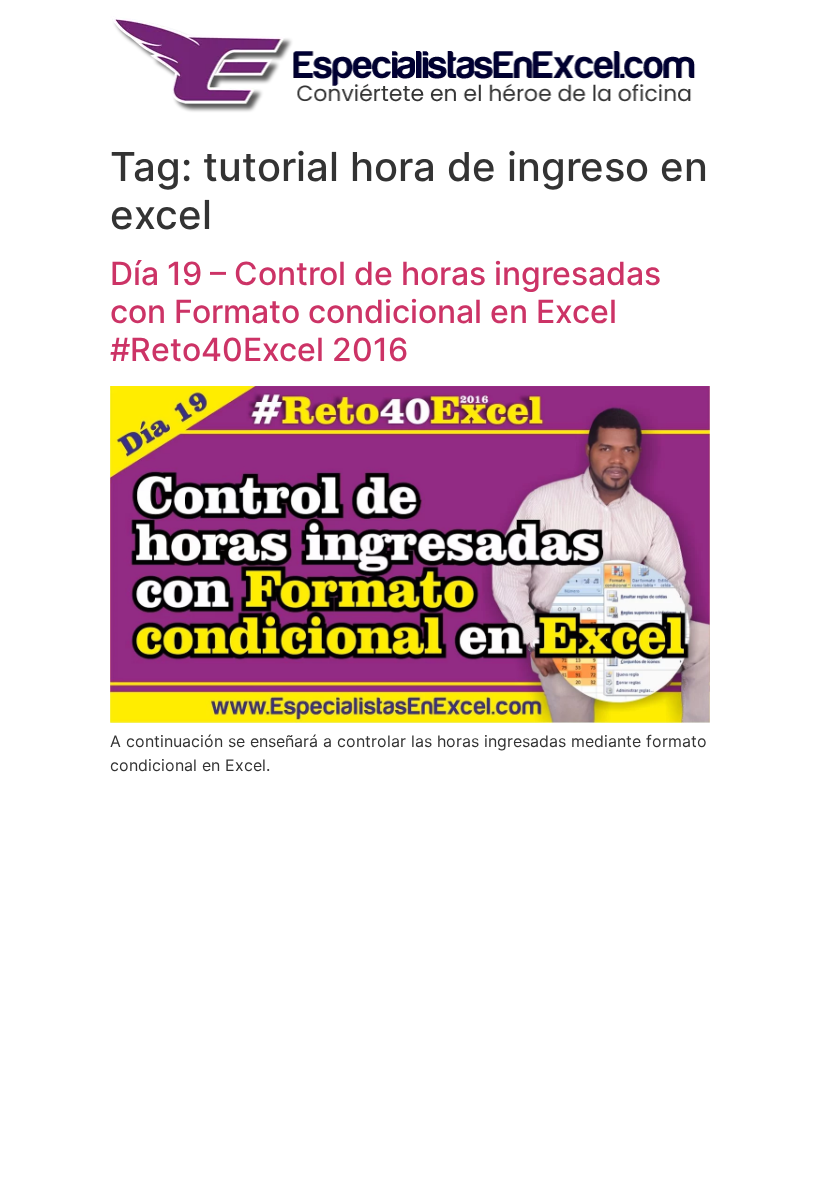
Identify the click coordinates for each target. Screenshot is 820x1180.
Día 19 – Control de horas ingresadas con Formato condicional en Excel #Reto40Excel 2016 (385, 312)
